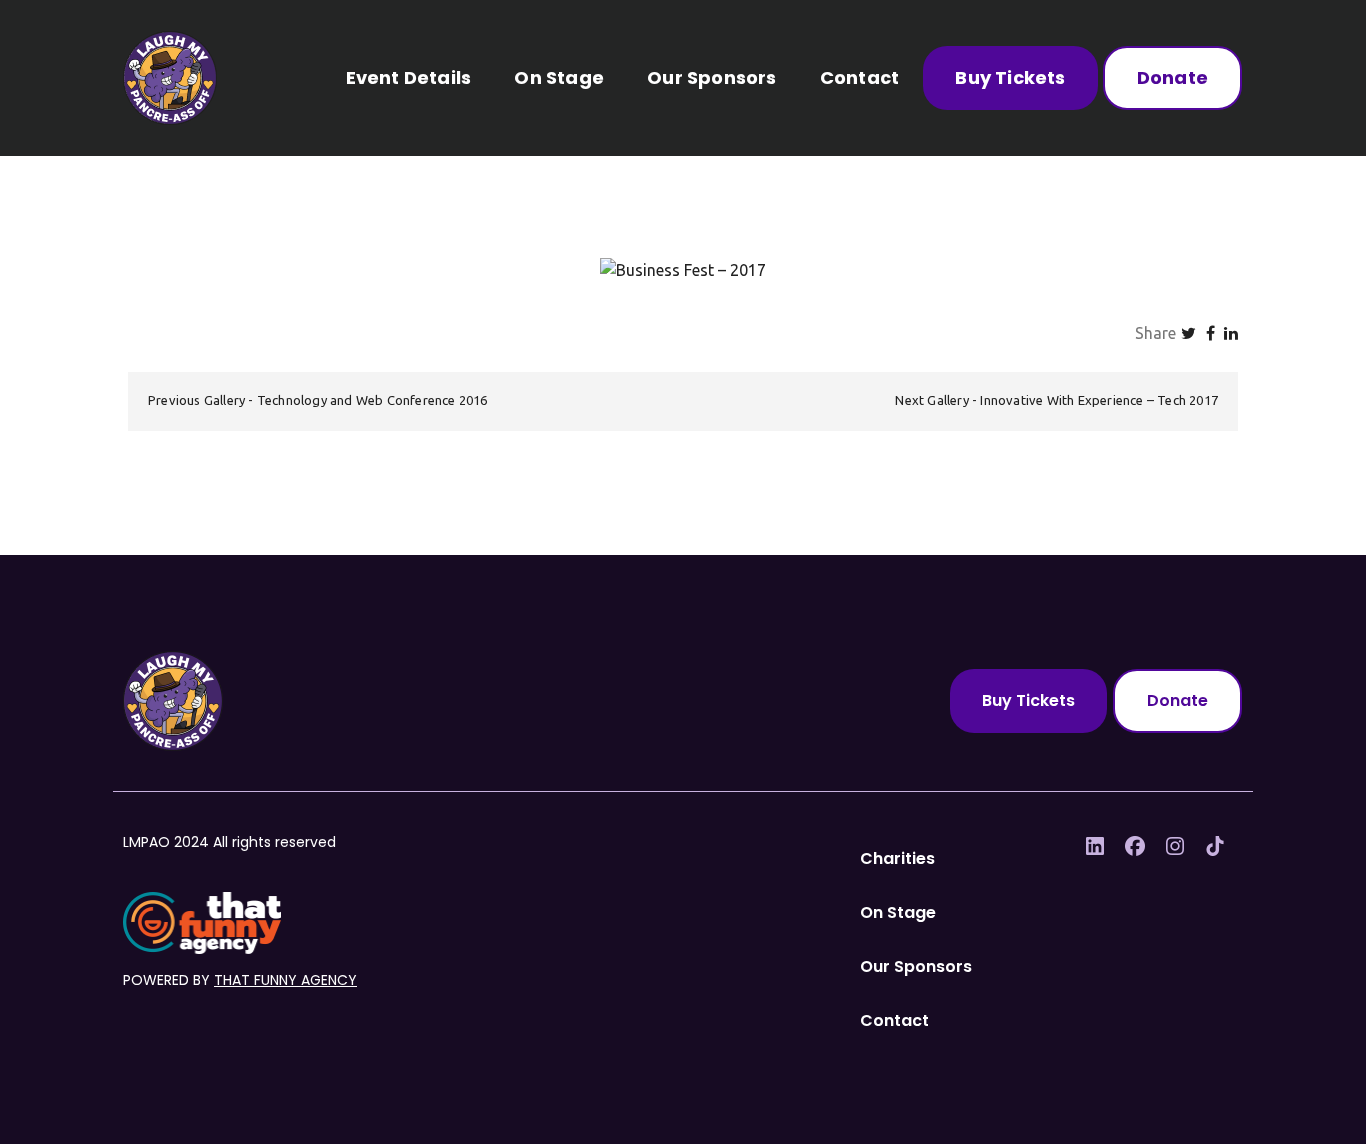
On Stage (559, 77)
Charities (897, 858)
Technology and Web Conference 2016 (372, 400)
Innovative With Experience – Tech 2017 (1099, 400)
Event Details (409, 77)
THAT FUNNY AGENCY (285, 980)
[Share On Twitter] (1188, 333)
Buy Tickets (1010, 77)
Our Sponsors (711, 77)
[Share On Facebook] (1210, 333)
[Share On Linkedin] (1231, 333)
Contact (859, 77)
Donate (1172, 77)
